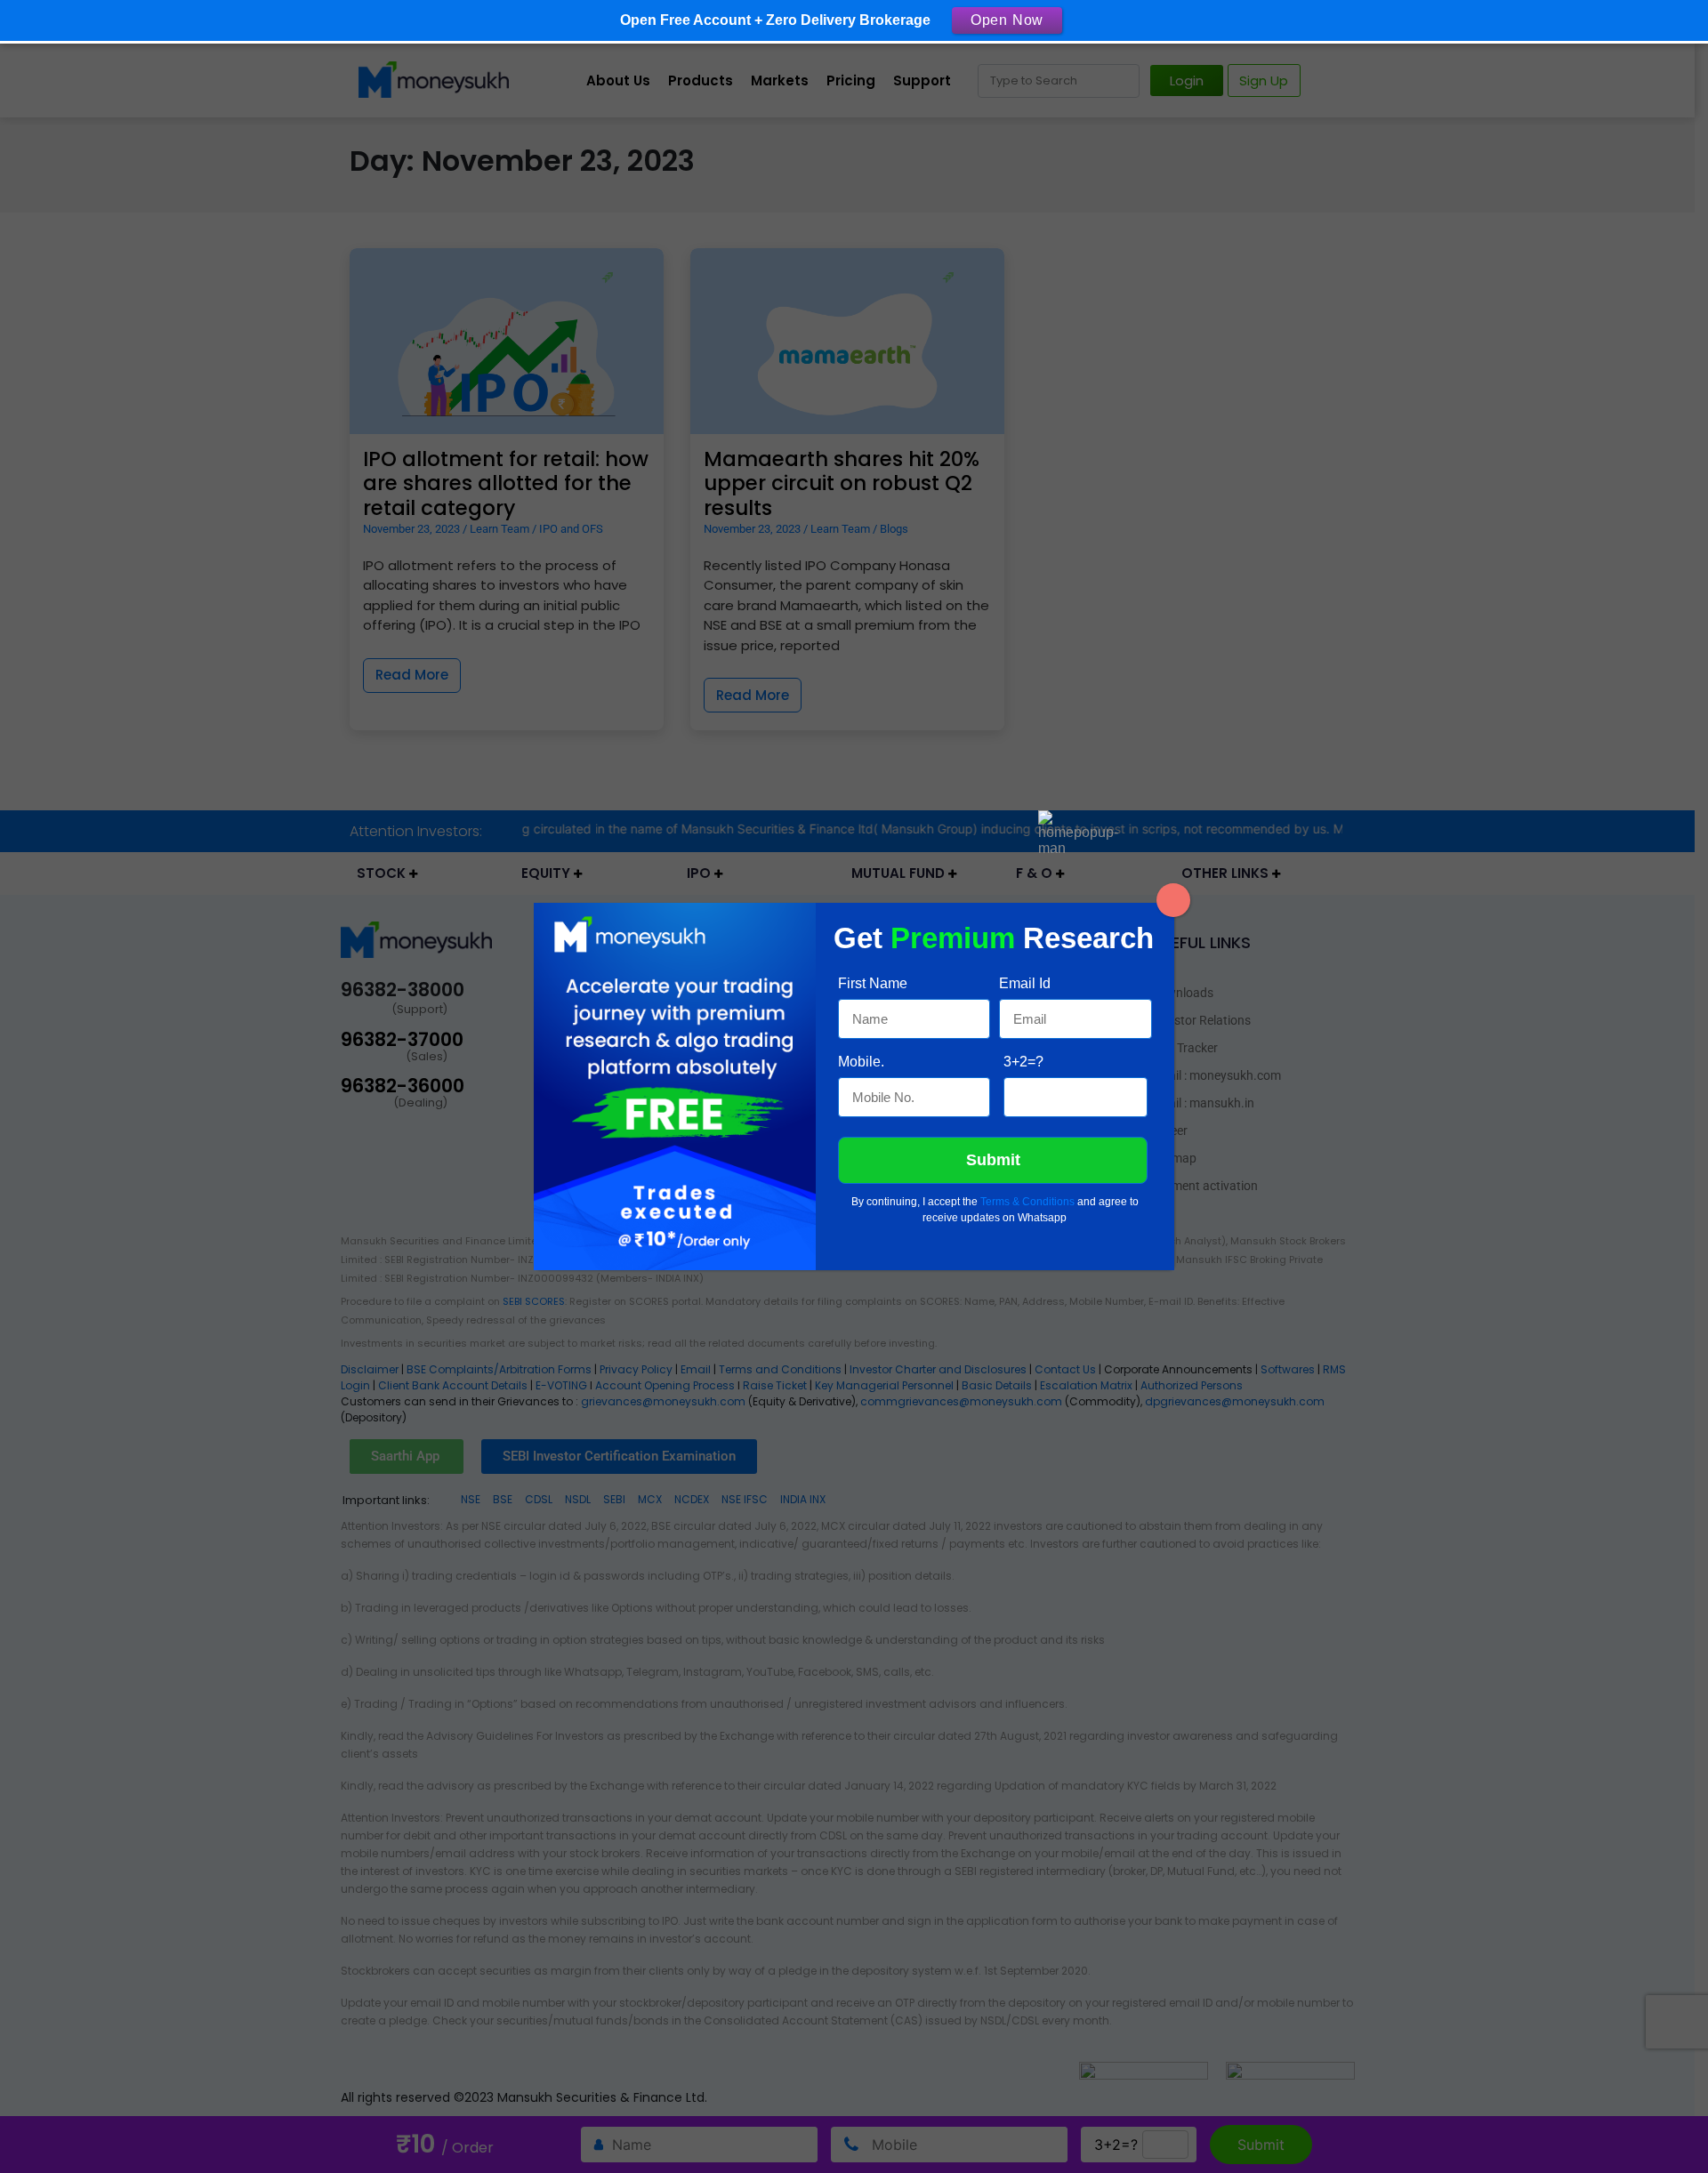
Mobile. (861, 1062)
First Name (873, 983)
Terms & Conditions (1027, 1202)
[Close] (1173, 900)
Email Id (1025, 983)
